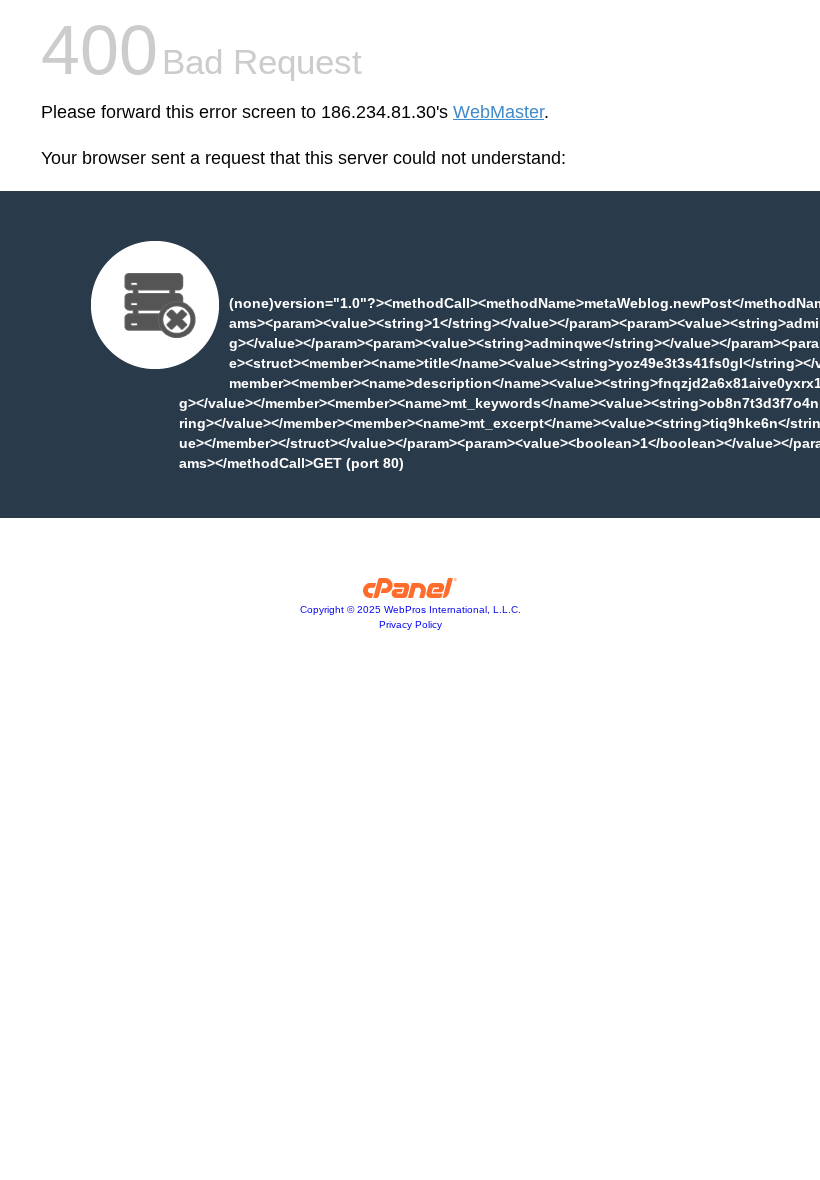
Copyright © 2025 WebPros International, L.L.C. (410, 609)
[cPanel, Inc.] (410, 593)
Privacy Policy (410, 624)
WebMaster (498, 112)
